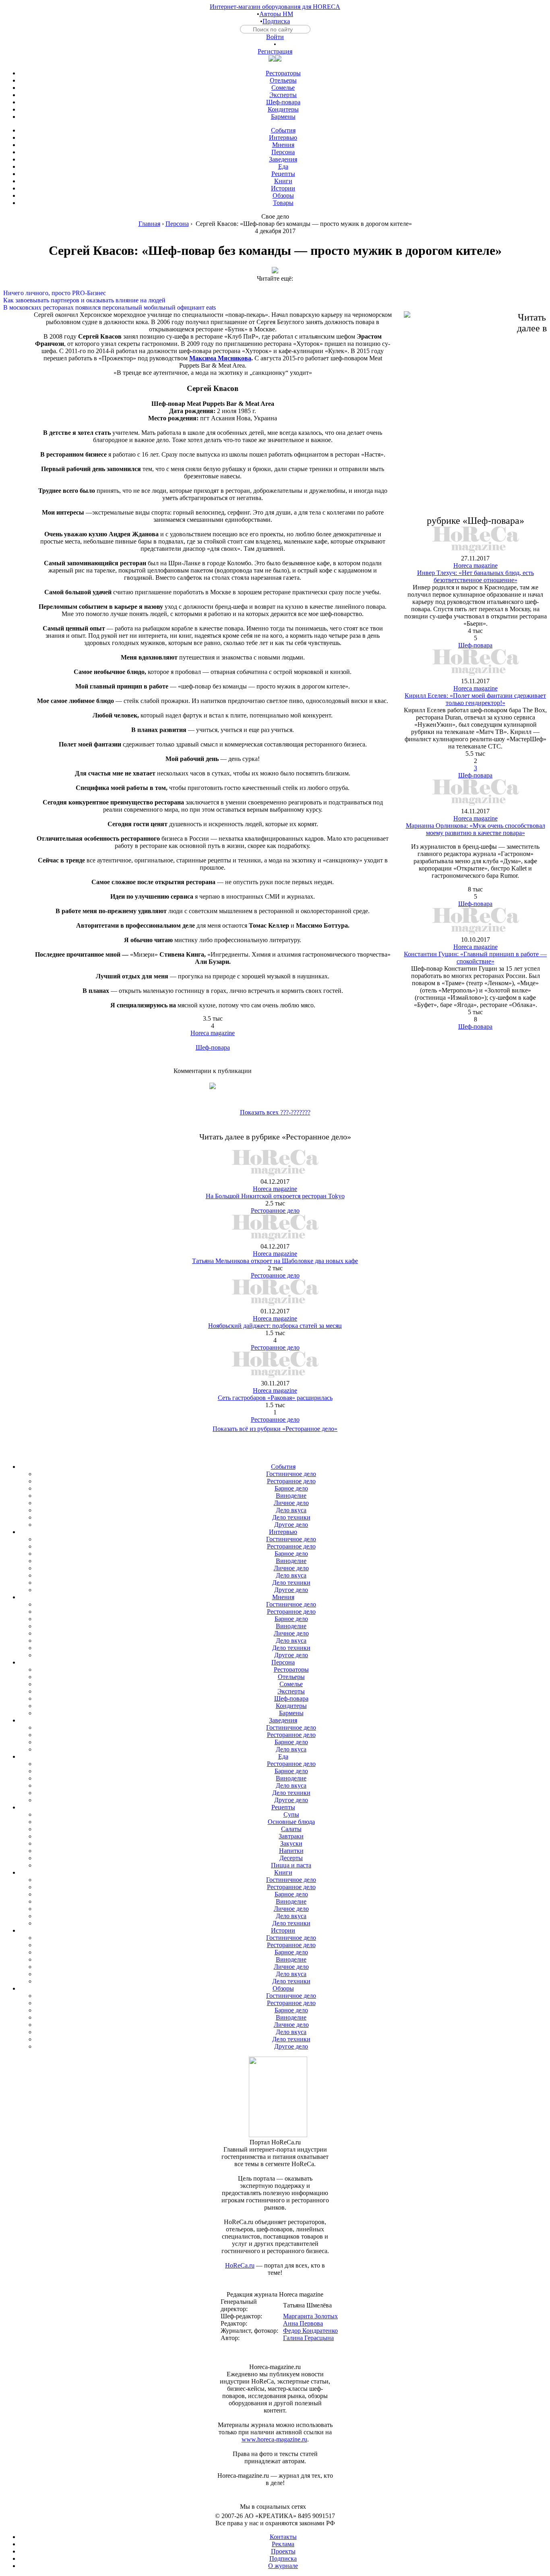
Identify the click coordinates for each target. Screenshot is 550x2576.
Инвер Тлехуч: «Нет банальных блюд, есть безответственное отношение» (476, 576)
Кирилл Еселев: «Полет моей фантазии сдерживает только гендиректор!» (475, 699)
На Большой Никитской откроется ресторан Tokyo (275, 1196)
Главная (149, 224)
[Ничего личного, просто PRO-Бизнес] (275, 286)
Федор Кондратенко (310, 2331)
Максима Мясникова (220, 358)
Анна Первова (303, 2323)
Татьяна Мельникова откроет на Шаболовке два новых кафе (275, 1261)
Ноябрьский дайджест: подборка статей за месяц (275, 1326)
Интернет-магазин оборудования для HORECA (275, 7)
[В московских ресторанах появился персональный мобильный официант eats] (275, 300)
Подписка (276, 21)
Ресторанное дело (275, 1210)
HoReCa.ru (240, 2265)
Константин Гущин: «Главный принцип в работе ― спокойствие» (475, 958)
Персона (177, 224)
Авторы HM (276, 14)
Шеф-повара (213, 1047)
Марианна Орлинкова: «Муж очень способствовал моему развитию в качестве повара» (476, 829)
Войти (275, 37)
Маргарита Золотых (310, 2316)
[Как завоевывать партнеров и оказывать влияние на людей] (275, 293)
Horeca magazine (213, 1033)
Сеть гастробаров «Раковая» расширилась (275, 1398)
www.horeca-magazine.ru (274, 2439)
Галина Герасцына (308, 2338)
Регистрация (275, 51)
